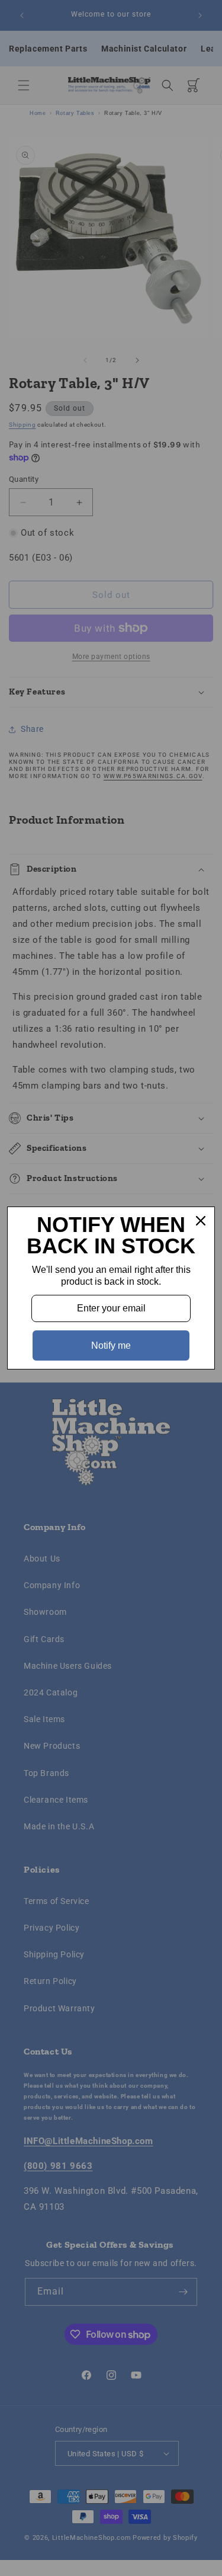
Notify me (111, 1345)
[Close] (201, 1221)
